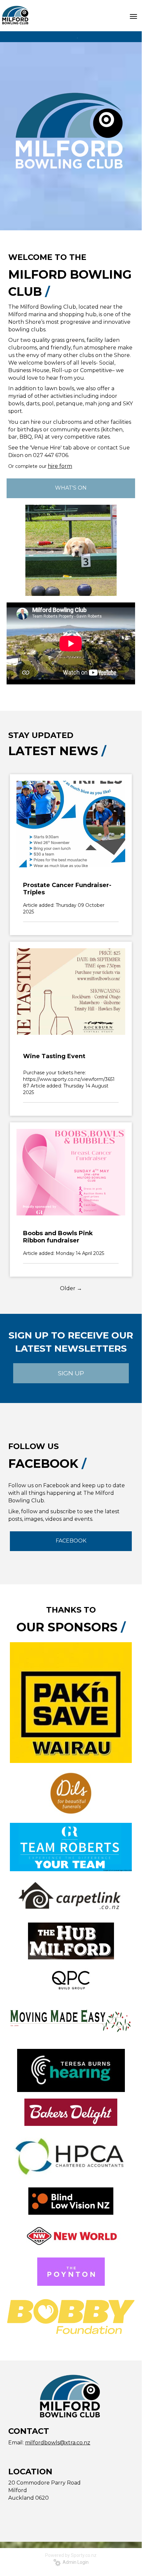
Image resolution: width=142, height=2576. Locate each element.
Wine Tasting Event (54, 1056)
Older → (71, 1288)
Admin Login (75, 2562)
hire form (60, 466)
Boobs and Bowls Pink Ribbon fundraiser (58, 1237)
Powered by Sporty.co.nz (71, 2555)
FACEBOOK (71, 1541)
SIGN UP (71, 1373)
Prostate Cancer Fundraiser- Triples (67, 889)
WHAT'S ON (71, 488)
